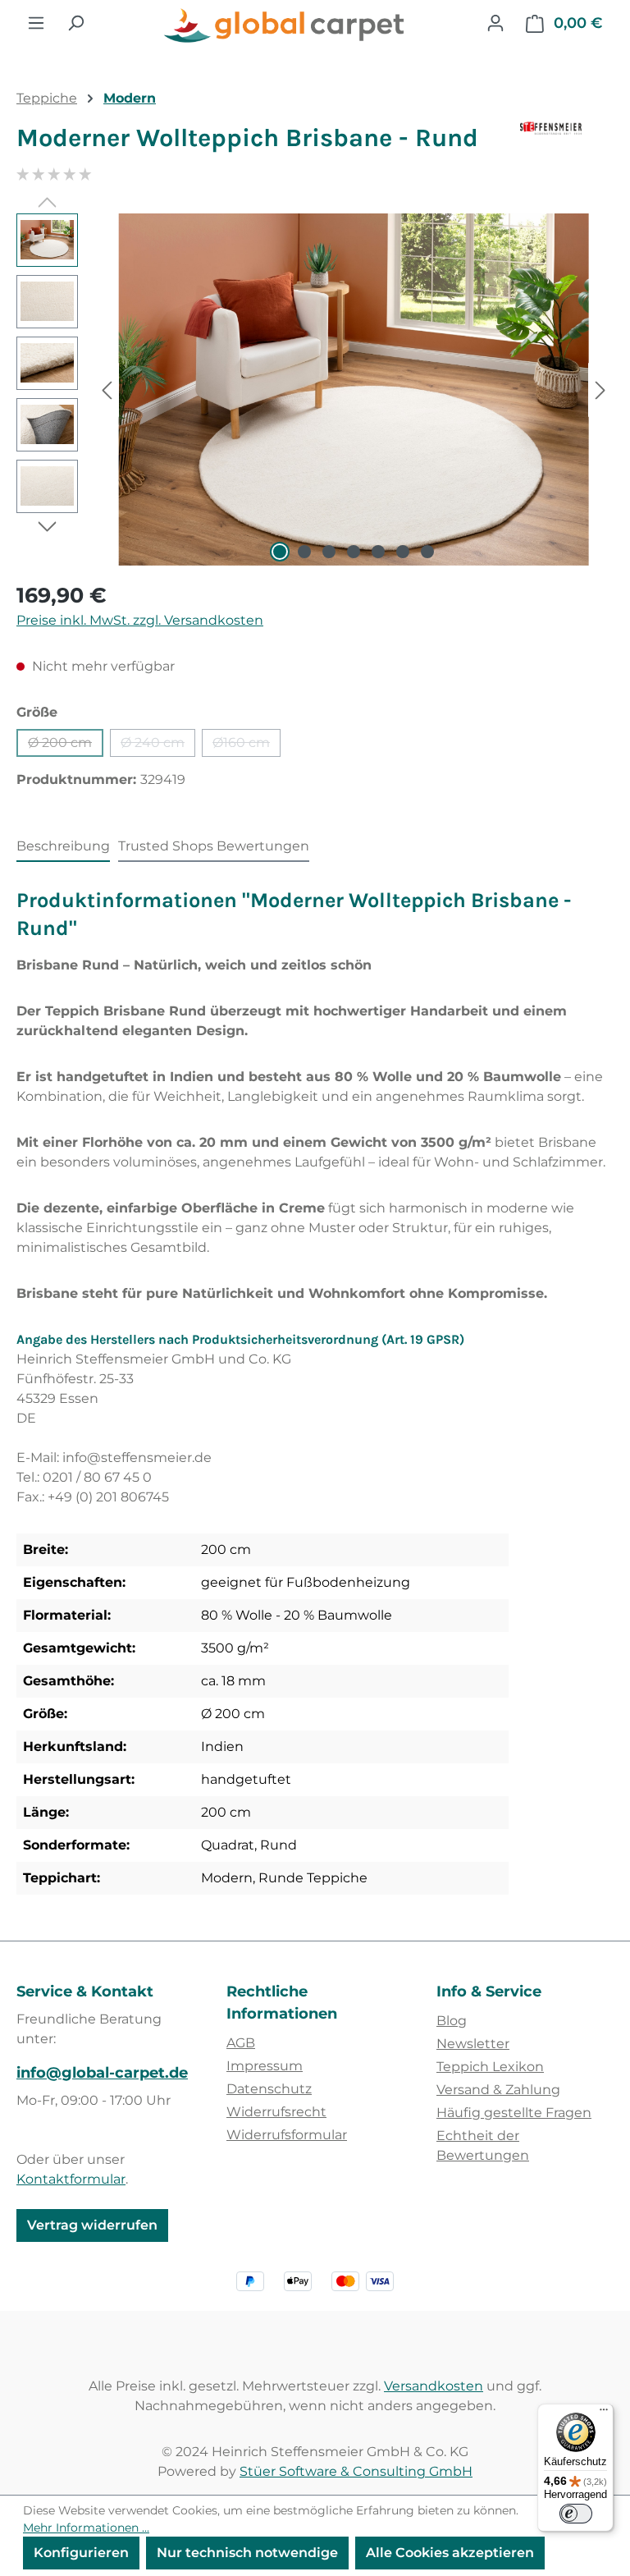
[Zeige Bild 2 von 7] (304, 552)
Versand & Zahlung (498, 2090)
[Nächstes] (600, 390)
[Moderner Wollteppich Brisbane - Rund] (353, 390)
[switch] (576, 2514)
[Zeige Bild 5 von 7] (378, 552)
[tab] (63, 847)
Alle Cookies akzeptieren (450, 2553)
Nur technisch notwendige (247, 2553)
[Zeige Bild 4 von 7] (354, 552)
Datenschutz (269, 2089)
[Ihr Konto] (495, 23)
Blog (452, 2021)
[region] (315, 390)
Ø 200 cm (66, 746)
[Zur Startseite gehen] (285, 26)
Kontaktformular (71, 2179)
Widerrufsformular (287, 2135)
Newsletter (473, 2044)
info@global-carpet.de (102, 2073)
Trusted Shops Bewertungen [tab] (214, 846)
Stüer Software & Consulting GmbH (356, 2471)
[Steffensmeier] (567, 144)
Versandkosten (434, 2386)
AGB (241, 2043)
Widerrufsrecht (276, 2112)
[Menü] (36, 23)
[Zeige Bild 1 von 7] (280, 552)
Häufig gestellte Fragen (514, 2113)
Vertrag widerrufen (92, 2225)
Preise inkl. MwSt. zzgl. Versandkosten (140, 620)
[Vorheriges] (107, 390)
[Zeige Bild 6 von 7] (403, 552)
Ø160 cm (247, 746)
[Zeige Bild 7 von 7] (427, 552)
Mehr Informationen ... (86, 2528)
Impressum (265, 2066)
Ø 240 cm (158, 746)
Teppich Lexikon (490, 2067)
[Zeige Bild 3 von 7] (329, 552)
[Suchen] (75, 23)
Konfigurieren (81, 2553)
